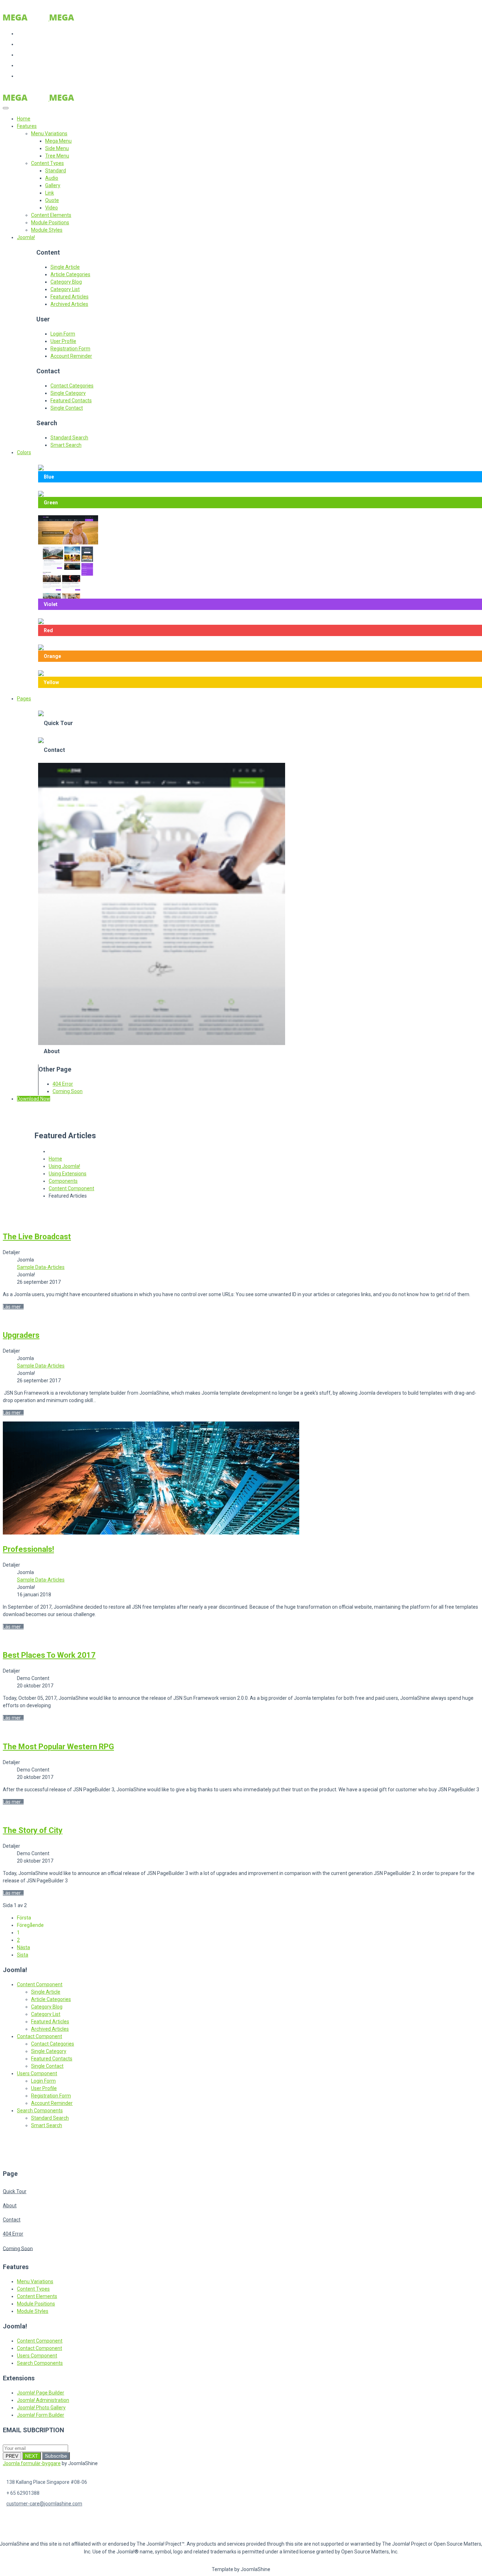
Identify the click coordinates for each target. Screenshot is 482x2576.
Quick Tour (15, 2191)
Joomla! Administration (43, 2400)
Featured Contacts (71, 400)
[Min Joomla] (49, 19)
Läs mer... (13, 1307)
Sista (23, 1955)
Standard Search (69, 438)
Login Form (63, 334)
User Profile (63, 341)
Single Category (68, 393)
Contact (12, 2220)
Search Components (40, 2111)
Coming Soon (68, 1091)
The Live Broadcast (37, 1237)
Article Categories (70, 274)
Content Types (33, 2289)
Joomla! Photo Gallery (41, 2408)
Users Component (37, 2073)
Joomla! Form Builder (41, 2415)
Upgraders (21, 1335)
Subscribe (56, 2456)
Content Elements (37, 2296)
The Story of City (33, 1830)
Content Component (40, 1984)
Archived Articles (69, 304)
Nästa (23, 1947)
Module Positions (36, 2304)
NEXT (32, 2456)
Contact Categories (72, 386)
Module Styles (33, 2311)
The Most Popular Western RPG (58, 1747)
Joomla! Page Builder (41, 2393)
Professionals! (28, 1549)
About (10, 2206)
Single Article (65, 267)
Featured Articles (70, 297)
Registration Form (70, 349)
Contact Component (40, 2036)
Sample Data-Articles (41, 1267)
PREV (12, 2456)
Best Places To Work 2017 (49, 1655)
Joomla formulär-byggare (32, 2463)
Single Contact (67, 408)
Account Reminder (71, 356)
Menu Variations (35, 2281)
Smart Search (66, 445)
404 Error (63, 1084)
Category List (65, 289)
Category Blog (66, 282)
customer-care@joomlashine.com (44, 2504)
